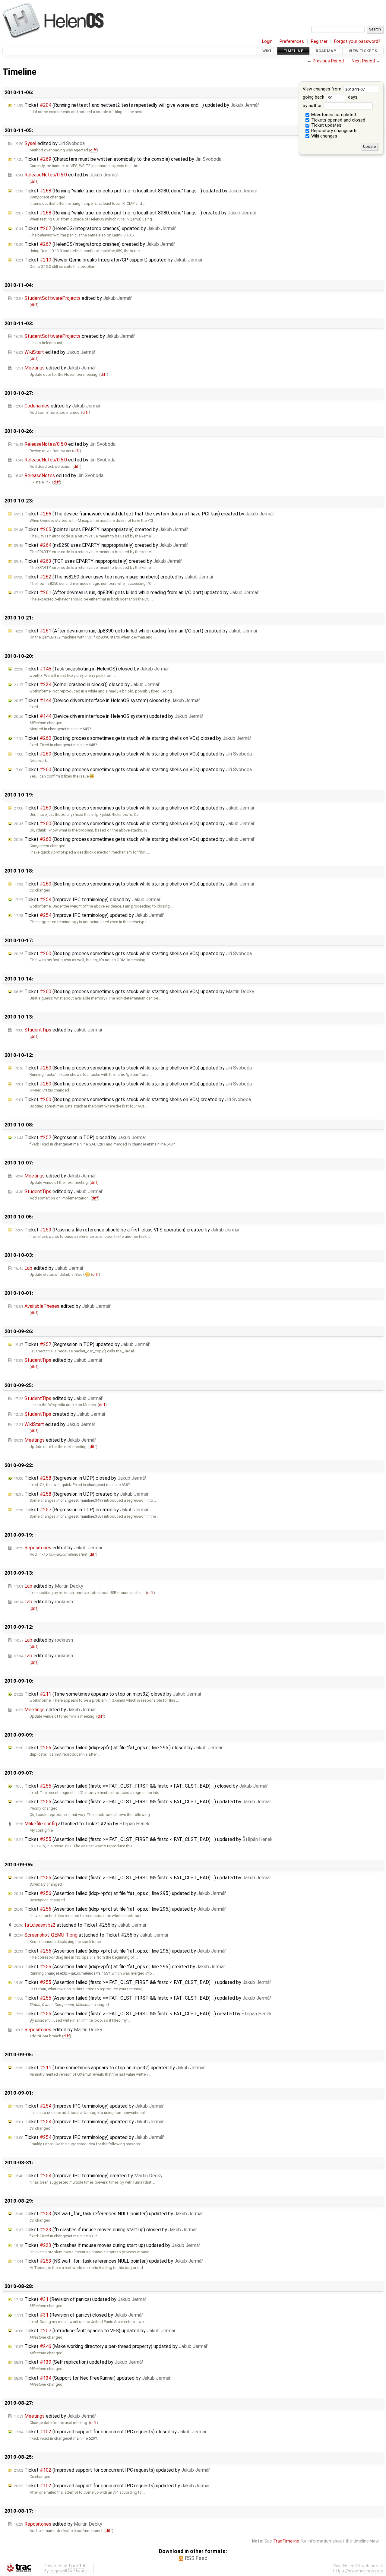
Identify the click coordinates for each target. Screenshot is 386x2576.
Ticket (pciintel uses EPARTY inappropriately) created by (101, 529)
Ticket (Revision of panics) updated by (80, 2299)
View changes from (323, 89)
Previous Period (328, 61)
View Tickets (363, 51)
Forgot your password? (357, 41)
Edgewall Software (68, 2571)
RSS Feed (196, 2558)
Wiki (267, 51)
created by (74, 336)
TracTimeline (286, 2541)
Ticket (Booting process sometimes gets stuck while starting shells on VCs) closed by (133, 738)
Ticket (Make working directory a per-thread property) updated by (111, 2346)
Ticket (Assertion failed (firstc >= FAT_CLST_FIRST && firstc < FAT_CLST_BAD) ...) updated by (142, 1802)
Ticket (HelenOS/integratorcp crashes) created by (94, 244)
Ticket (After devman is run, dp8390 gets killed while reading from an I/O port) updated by (136, 593)
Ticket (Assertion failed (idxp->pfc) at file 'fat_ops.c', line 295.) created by (119, 1967)
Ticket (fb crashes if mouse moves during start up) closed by (105, 2230)
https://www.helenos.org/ (358, 2571)
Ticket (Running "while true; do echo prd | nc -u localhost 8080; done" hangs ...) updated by (136, 191)
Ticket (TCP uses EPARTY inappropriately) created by (98, 561)
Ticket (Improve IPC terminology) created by (88, 2176)
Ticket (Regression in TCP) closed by (80, 1137)
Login (267, 41)
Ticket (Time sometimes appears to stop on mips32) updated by (109, 2068)
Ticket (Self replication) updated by (79, 2362)
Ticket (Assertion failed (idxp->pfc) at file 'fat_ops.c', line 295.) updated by (120, 1893)
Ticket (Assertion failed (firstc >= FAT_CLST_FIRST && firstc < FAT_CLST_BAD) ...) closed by (141, 1786)
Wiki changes (324, 136)
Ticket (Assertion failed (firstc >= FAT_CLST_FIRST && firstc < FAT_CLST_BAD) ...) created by (143, 2014)
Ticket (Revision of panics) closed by (78, 2315)
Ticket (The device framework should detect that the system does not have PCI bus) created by (144, 514)
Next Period (363, 61)
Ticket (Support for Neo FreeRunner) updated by (92, 2378)
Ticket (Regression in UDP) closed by (80, 1478)
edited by (49, 143)
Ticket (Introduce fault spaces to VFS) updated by (95, 2331)
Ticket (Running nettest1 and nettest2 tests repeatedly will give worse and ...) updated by (136, 105)
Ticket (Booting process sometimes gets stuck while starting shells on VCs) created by (132, 1099)
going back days (330, 97)
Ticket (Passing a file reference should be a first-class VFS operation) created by (127, 1230)
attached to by (82, 1824)
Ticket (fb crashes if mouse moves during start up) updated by (107, 2245)
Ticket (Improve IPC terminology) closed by (87, 900)
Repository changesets (334, 131)
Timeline (293, 51)
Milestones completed (333, 115)
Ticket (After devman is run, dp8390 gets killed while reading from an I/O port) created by (136, 631)
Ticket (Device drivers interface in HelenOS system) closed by (107, 700)
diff (93, 150)
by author (313, 106)
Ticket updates (326, 125)
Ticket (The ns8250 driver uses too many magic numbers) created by (114, 577)
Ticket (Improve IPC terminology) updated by (89, 915)
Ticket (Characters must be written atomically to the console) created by (118, 159)
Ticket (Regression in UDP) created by (81, 1494)
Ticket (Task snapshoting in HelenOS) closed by (91, 669)
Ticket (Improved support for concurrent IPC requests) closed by (110, 2432)
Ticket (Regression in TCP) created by (81, 1510)
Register (319, 41)
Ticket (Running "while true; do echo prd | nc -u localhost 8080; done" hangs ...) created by (135, 213)
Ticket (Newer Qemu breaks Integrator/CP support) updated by (108, 260)
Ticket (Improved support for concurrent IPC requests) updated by (112, 2470)
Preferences (292, 41)
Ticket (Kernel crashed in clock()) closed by (87, 684)
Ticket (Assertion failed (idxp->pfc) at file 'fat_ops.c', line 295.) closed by (118, 1748)
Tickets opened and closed (338, 120)
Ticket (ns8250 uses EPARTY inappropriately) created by (101, 545)
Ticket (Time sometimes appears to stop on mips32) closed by (108, 1694)
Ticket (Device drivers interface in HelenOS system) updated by (109, 716)
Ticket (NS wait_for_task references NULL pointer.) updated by (108, 2214)
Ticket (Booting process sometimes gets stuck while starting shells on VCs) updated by (133, 754)
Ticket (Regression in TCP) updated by (82, 1344)
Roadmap (326, 51)
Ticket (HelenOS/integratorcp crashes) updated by (95, 228)
